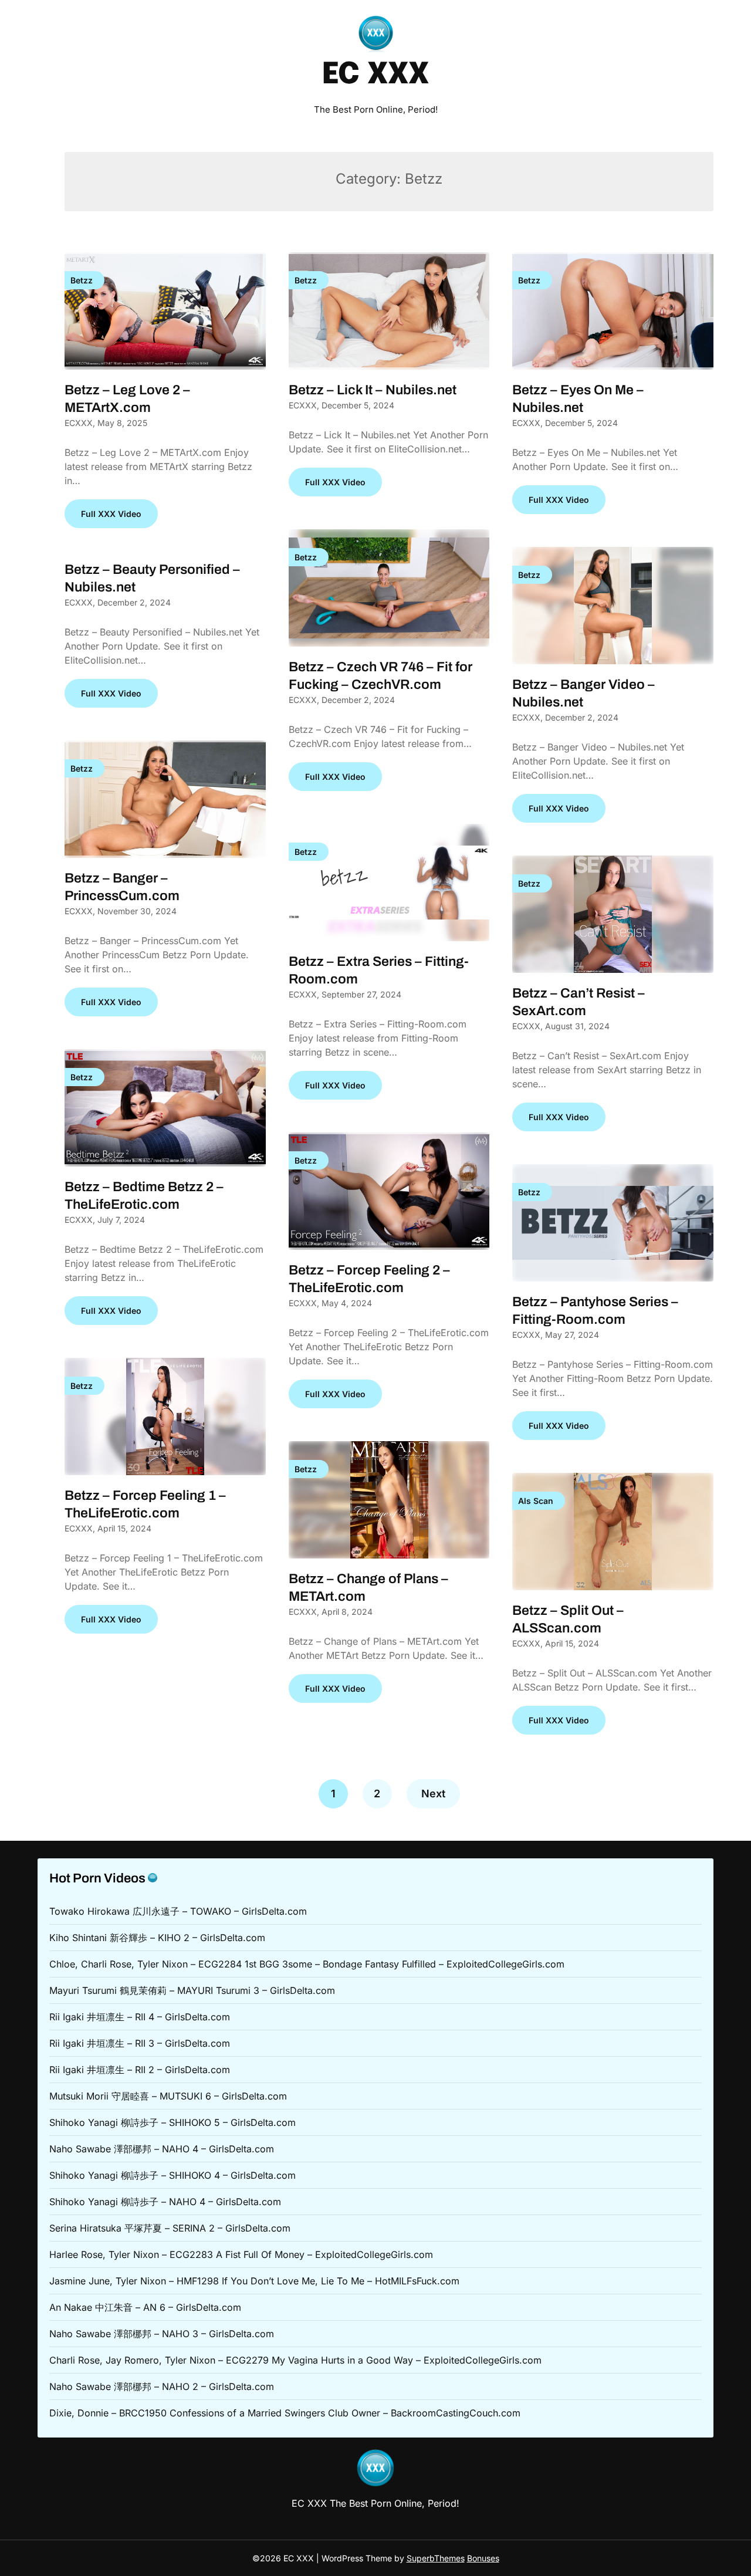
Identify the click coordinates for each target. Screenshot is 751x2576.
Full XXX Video (111, 514)
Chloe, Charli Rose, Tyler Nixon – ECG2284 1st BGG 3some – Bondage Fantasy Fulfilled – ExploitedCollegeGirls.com (307, 1964)
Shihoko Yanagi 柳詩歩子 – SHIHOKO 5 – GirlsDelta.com (172, 2122)
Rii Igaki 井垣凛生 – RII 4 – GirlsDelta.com (140, 2017)
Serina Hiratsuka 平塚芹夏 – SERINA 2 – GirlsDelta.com (170, 2228)
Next (433, 1794)
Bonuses (483, 2558)
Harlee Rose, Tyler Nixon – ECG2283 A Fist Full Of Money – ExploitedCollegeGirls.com (241, 2254)
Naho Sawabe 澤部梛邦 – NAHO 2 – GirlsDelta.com (162, 2386)
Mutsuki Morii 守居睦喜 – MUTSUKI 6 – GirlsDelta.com (168, 2096)
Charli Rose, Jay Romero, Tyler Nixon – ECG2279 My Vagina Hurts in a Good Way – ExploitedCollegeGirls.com (295, 2360)
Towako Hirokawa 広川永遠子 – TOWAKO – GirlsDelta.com (178, 1911)
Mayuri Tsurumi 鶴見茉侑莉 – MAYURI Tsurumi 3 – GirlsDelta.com (192, 1990)
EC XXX (375, 75)
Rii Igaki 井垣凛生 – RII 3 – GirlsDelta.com (140, 2043)
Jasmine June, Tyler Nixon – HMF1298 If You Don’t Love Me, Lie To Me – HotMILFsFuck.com (254, 2281)
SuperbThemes (436, 2558)
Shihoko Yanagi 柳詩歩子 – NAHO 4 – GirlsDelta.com (165, 2202)
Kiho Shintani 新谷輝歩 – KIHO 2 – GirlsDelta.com (157, 1938)
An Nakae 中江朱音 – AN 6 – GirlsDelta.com (145, 2307)
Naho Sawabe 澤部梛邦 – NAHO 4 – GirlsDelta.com (162, 2149)
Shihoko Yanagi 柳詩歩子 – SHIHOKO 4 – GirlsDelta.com (172, 2175)
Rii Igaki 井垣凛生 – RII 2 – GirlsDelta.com (140, 2070)
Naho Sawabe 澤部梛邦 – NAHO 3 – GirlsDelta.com (162, 2334)
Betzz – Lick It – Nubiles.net (373, 390)
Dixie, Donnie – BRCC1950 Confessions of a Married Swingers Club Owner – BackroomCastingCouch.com (285, 2413)
